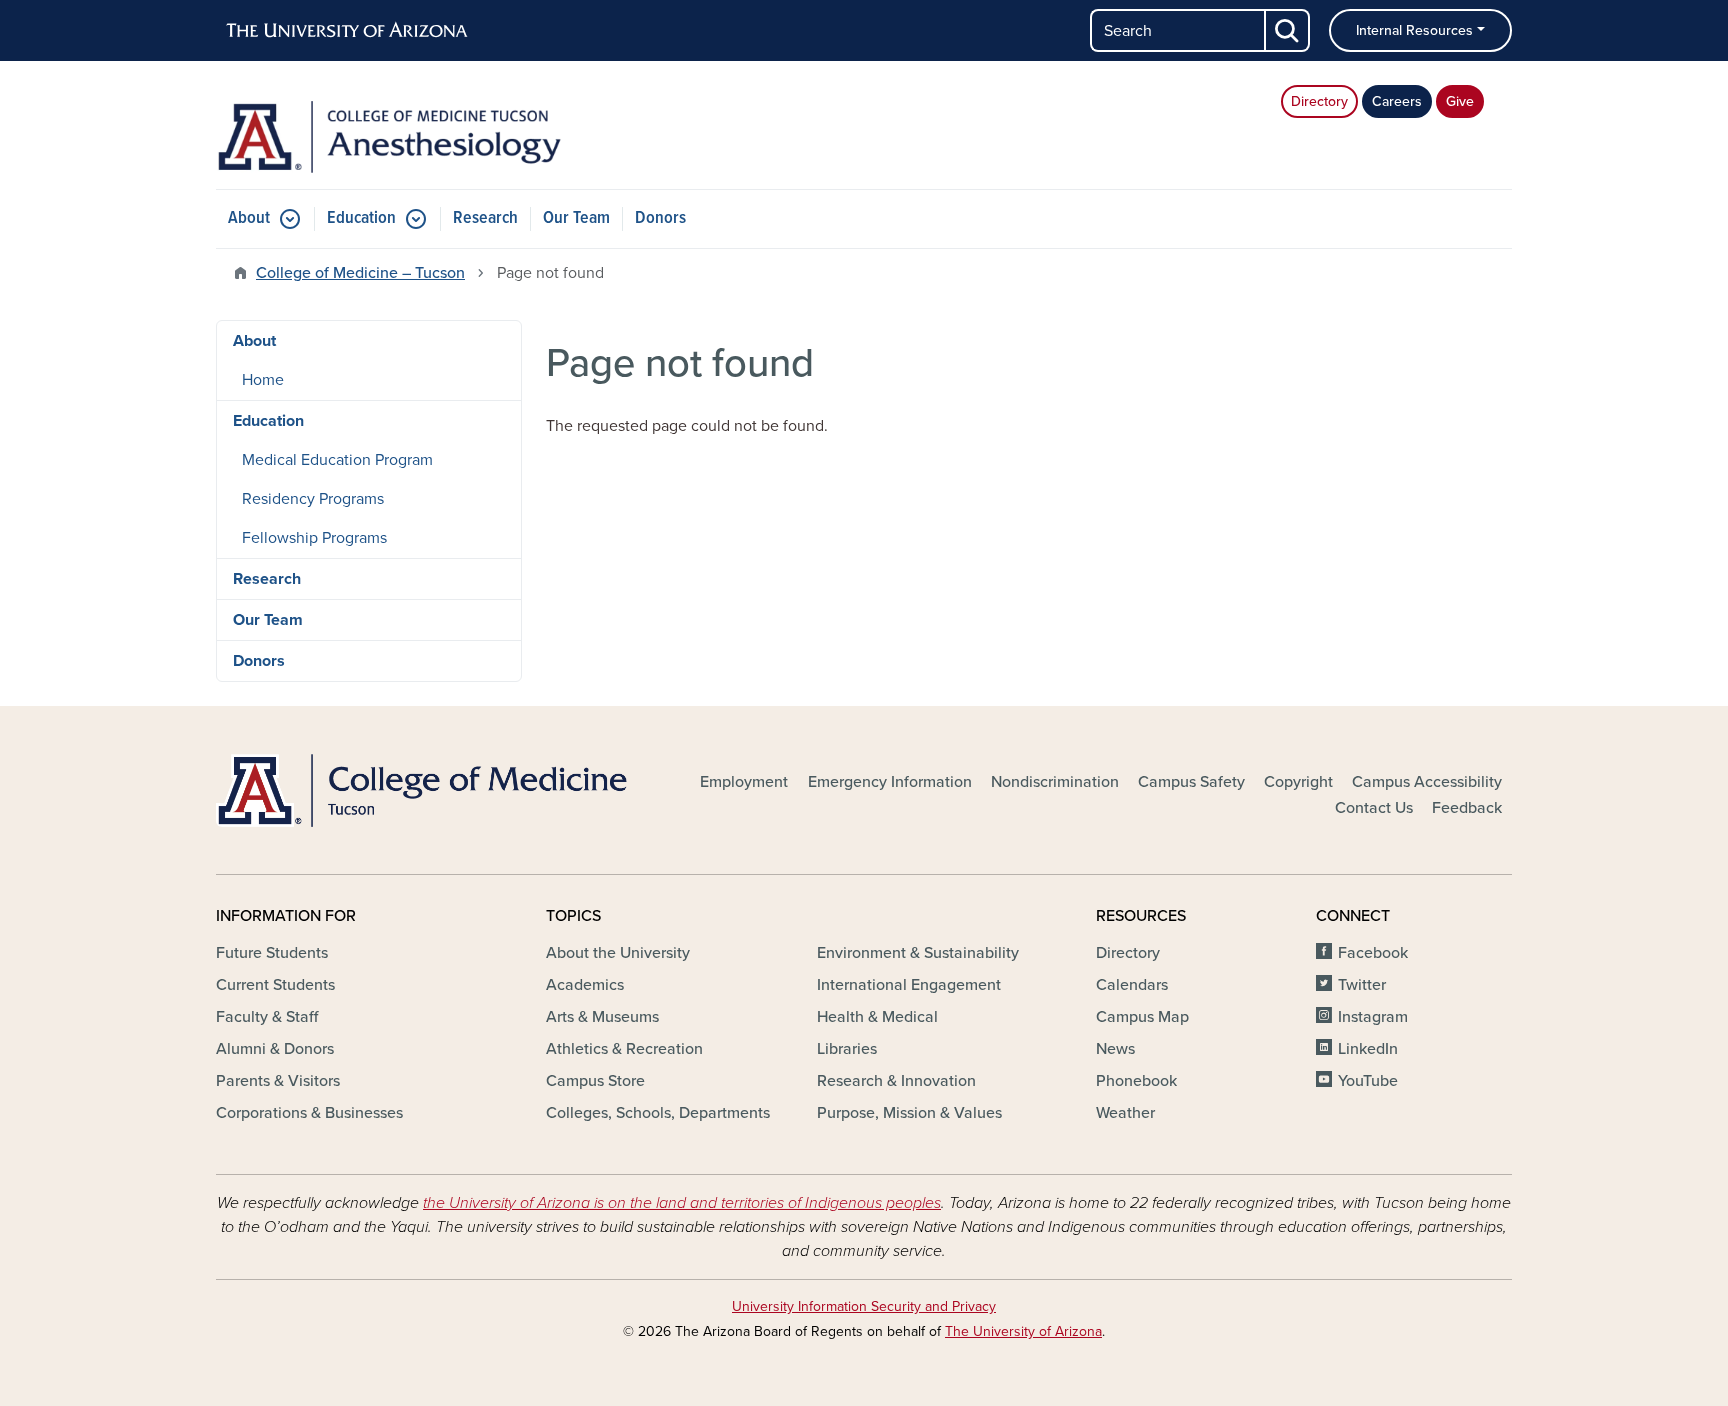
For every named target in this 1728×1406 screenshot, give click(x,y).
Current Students (275, 985)
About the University (618, 953)
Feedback (1467, 808)
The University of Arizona (1023, 1331)
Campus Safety (1191, 782)
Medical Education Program (337, 460)
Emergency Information (890, 782)
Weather (1125, 1113)
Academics (585, 985)
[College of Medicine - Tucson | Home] (424, 790)
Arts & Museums (602, 1017)
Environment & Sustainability (918, 953)
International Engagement (909, 985)
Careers (1397, 101)
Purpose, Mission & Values (909, 1113)
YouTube (1368, 1081)
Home (263, 380)
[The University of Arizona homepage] (348, 31)
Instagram (1373, 1017)
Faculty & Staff (267, 1017)
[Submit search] (1288, 30)
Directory (1319, 101)
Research (485, 218)
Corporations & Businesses (309, 1113)
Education (361, 218)
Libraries (847, 1049)
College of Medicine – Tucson (360, 273)
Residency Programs (313, 499)
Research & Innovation (896, 1081)
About (249, 218)
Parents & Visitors (278, 1081)
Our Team (576, 218)
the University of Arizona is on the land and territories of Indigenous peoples (682, 1203)
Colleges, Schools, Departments (658, 1113)
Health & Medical (877, 1017)
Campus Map (1142, 1017)
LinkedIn (1368, 1049)
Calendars (1132, 985)
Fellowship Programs (314, 538)
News (1115, 1049)
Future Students (272, 953)
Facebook (1373, 953)
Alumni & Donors (275, 1049)
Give (1460, 101)
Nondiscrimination (1055, 782)
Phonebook (1136, 1081)
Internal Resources (1414, 30)
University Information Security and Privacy (864, 1306)
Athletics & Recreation (624, 1049)
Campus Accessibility (1427, 782)
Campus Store (595, 1081)
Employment (744, 782)
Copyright (1298, 782)
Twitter (1362, 985)
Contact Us (1374, 808)
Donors (660, 218)
